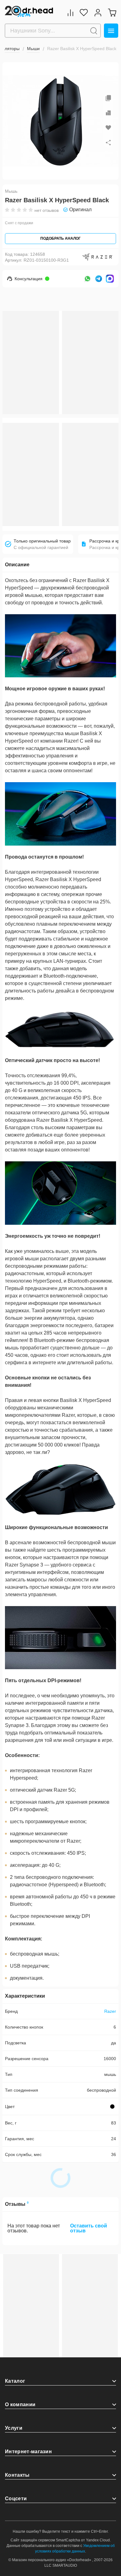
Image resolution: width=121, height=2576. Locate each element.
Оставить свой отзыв (89, 2228)
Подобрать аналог (60, 238)
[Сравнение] (70, 13)
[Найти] (94, 31)
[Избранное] (84, 13)
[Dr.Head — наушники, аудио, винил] (29, 12)
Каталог (15, 2381)
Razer (110, 2011)
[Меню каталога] (111, 31)
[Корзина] (112, 13)
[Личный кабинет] (98, 13)
